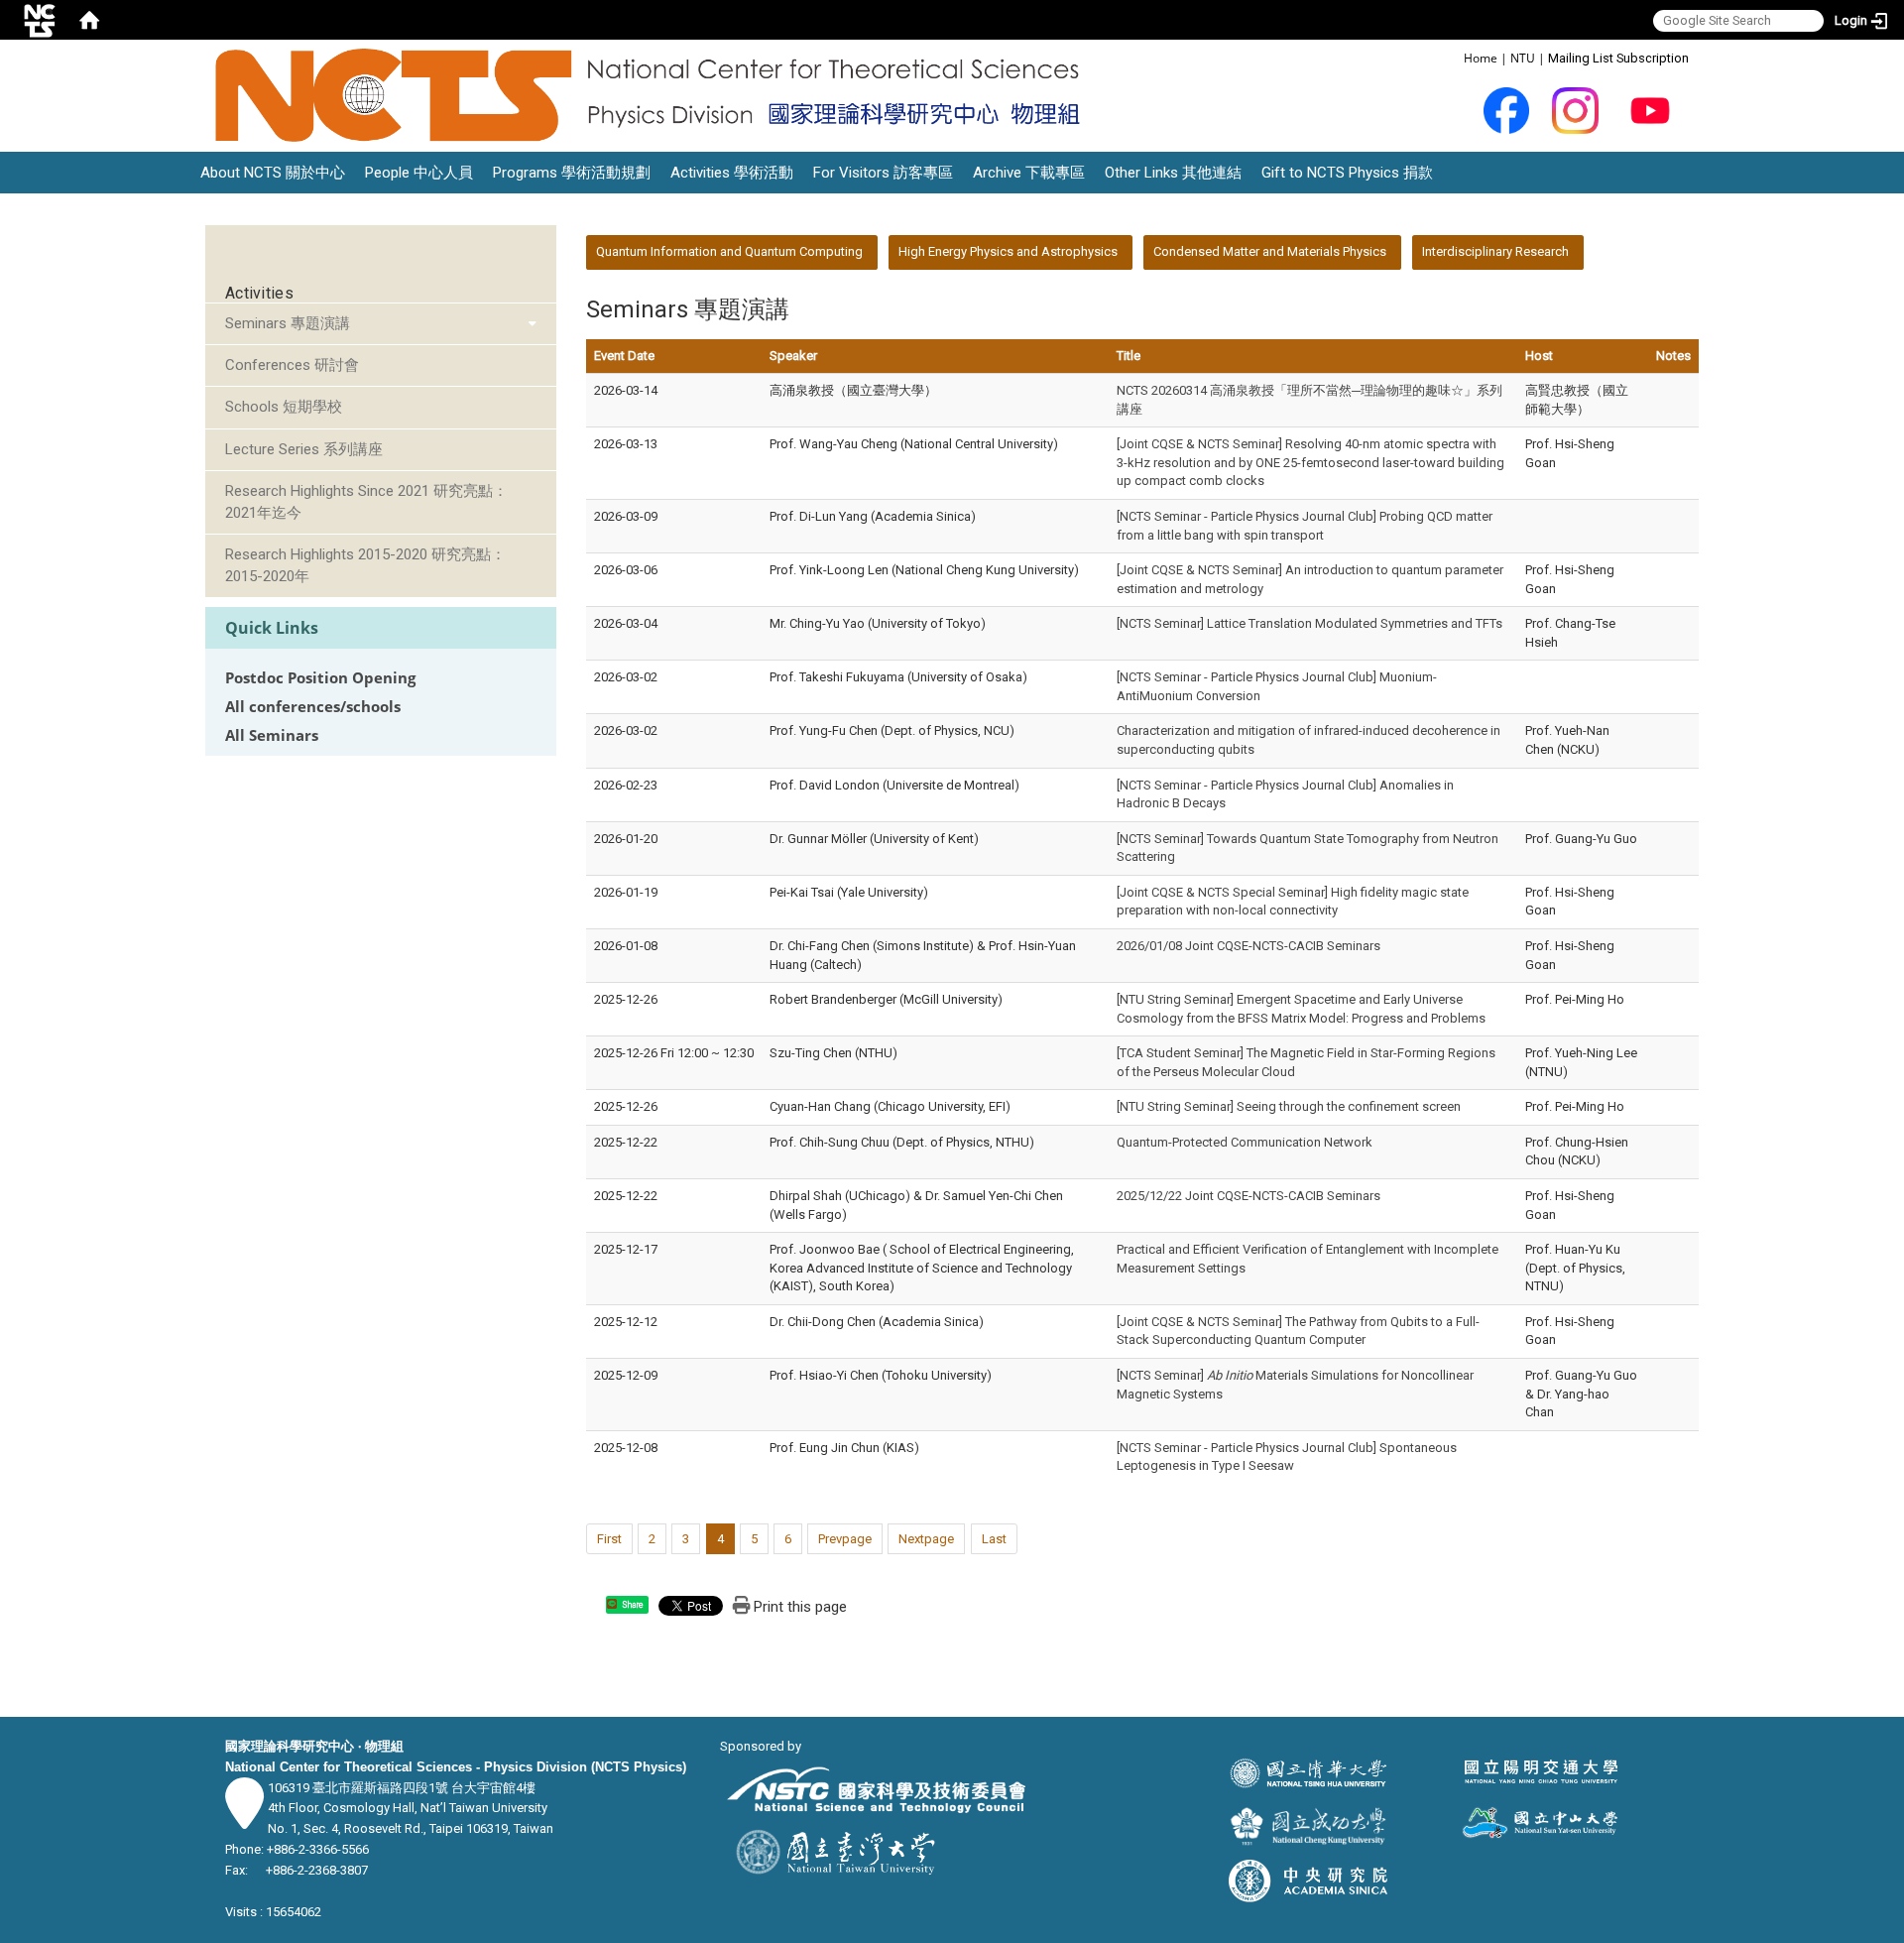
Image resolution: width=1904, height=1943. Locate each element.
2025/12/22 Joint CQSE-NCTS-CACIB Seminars (1249, 1196)
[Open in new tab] (1507, 110)
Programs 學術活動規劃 (572, 173)
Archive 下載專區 (1029, 173)
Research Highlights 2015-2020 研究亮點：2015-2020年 (365, 565)
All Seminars (272, 735)
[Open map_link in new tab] (244, 1819)
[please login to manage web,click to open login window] (40, 20)
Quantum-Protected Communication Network (1245, 1142)
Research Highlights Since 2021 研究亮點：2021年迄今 (366, 501)
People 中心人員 (419, 173)
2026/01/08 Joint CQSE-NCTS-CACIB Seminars (1249, 946)
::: (1453, 57)
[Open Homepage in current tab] (89, 20)
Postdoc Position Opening (320, 678)
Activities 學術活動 (732, 173)
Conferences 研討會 (292, 365)
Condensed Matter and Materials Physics (1270, 251)
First (609, 1539)
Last (994, 1539)
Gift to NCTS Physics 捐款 (1347, 173)
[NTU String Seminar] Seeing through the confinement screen (1289, 1106)
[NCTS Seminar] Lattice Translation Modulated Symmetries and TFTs (1309, 623)
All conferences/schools (313, 707)
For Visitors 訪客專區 (883, 173)
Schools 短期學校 (284, 407)
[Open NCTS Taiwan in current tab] (654, 96)
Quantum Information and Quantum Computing (729, 251)
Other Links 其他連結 (1173, 173)
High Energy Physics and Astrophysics (1008, 251)
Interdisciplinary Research (1495, 251)
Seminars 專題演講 (288, 323)
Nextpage (926, 1539)
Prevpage (845, 1539)
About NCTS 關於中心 (273, 173)
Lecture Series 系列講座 (304, 449)
